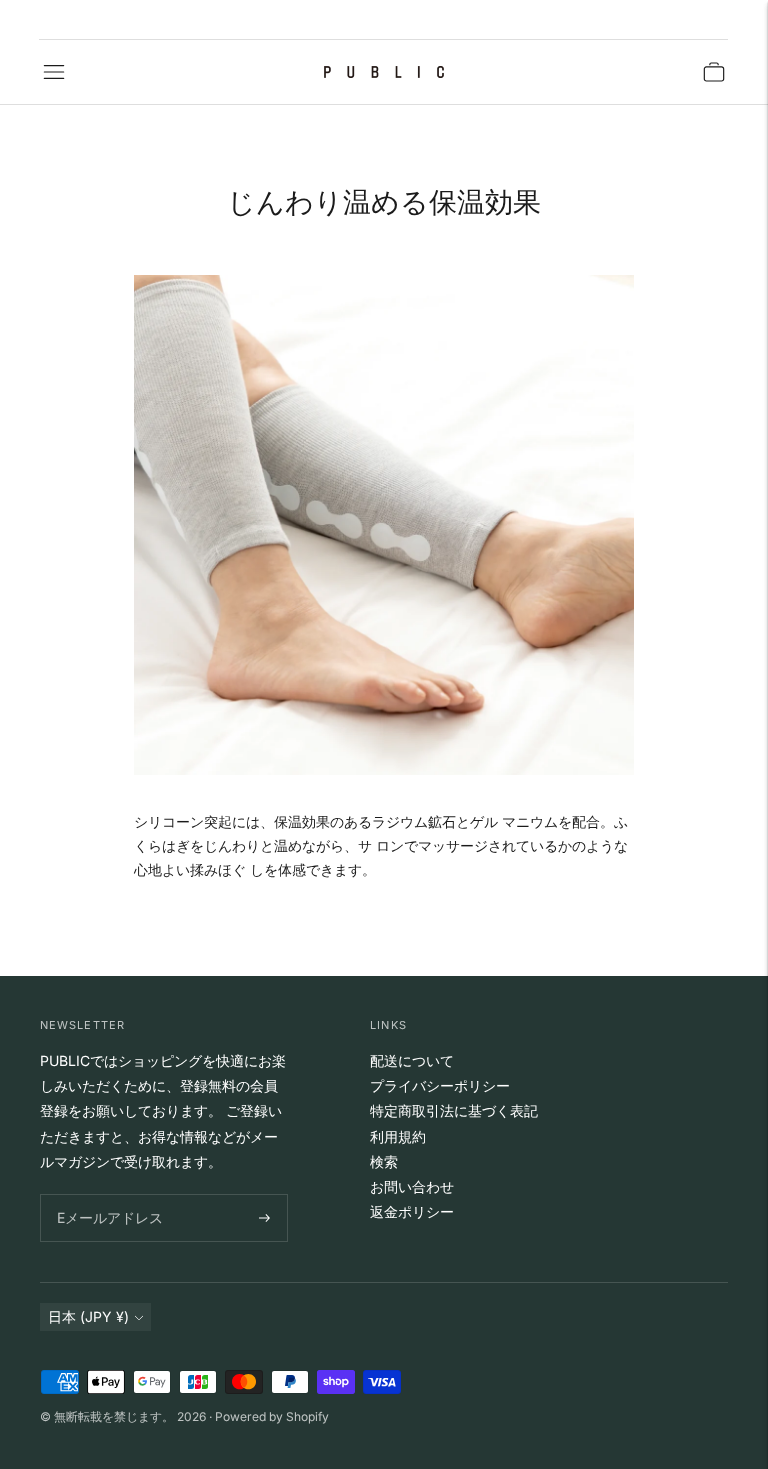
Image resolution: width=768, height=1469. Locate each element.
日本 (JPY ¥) (88, 1316)
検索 (384, 1161)
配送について (412, 1060)
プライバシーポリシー (440, 1085)
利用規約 (398, 1136)
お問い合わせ (412, 1186)
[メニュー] (54, 72)
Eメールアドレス (105, 1194)
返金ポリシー (412, 1211)
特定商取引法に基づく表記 (454, 1110)
